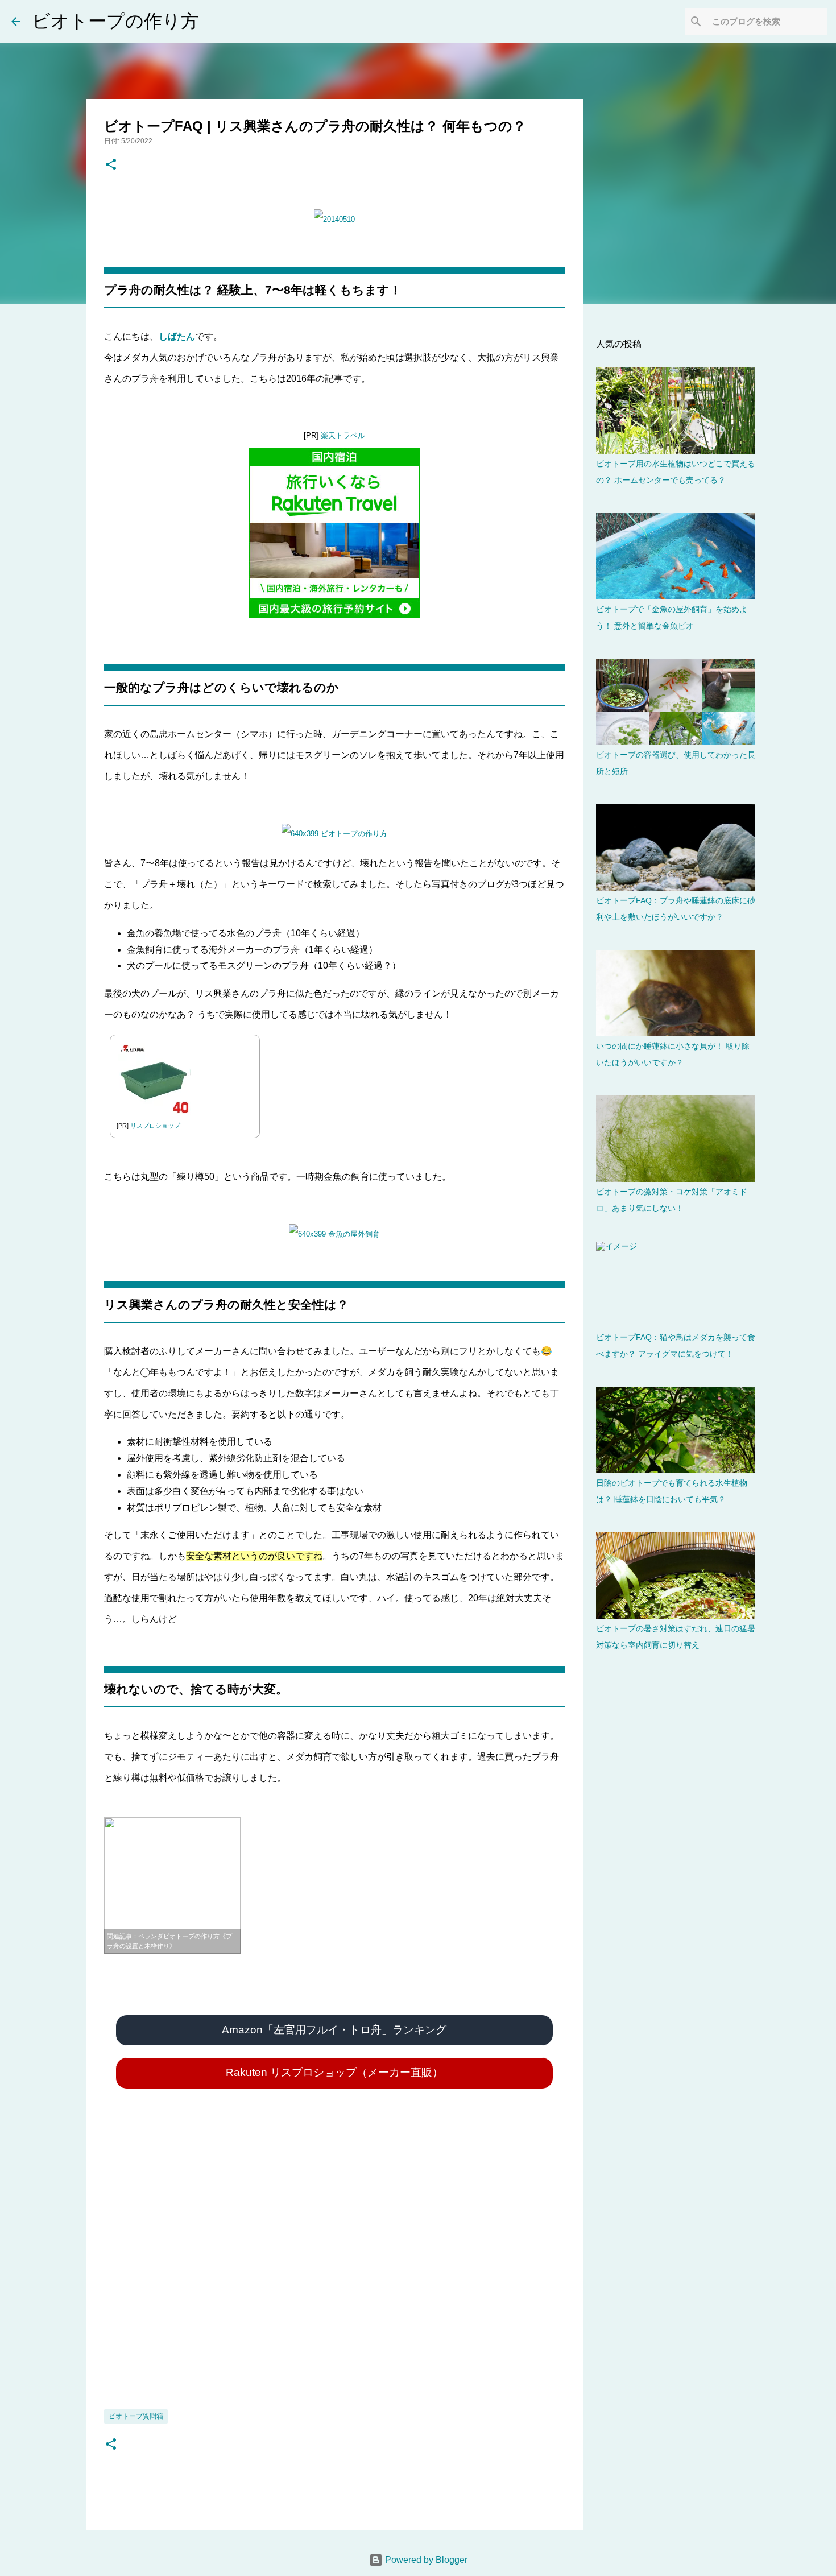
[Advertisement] (334, 2269)
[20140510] (334, 219)
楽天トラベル (343, 435)
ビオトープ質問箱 (136, 2416)
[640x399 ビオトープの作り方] (334, 834)
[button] (111, 165)
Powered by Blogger (425, 2560)
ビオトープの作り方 (115, 21)
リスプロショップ (155, 1126)
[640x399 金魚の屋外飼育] (334, 1234)
